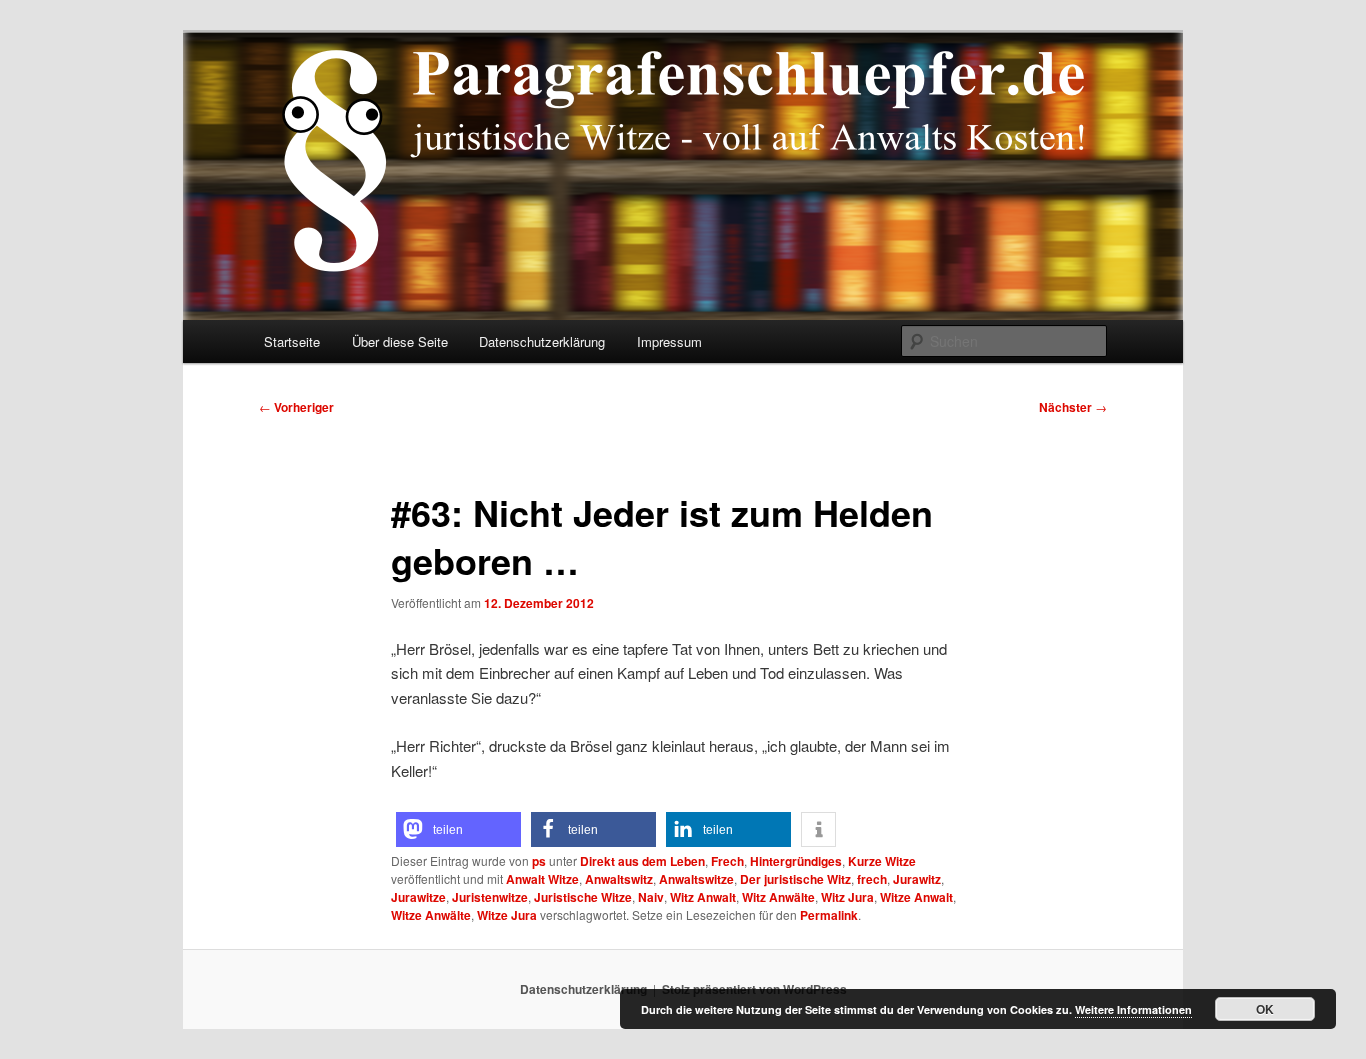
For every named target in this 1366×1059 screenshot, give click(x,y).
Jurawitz (917, 879)
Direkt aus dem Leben (642, 861)
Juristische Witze (583, 897)
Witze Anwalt (916, 897)
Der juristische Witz (795, 879)
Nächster (1073, 407)
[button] (458, 829)
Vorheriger (296, 407)
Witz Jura (847, 897)
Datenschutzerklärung (542, 341)
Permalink (829, 915)
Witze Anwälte (431, 915)
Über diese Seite (400, 341)
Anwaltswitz (619, 879)
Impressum (669, 341)
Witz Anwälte (778, 897)
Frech (727, 861)
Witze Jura (507, 915)
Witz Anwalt (703, 897)
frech (872, 879)
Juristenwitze (490, 897)
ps (539, 861)
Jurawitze (418, 897)
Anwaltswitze (696, 879)
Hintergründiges (796, 861)
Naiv (651, 897)
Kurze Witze (882, 861)
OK (1265, 1009)
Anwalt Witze (542, 879)
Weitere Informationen (1133, 1009)
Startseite (292, 341)
